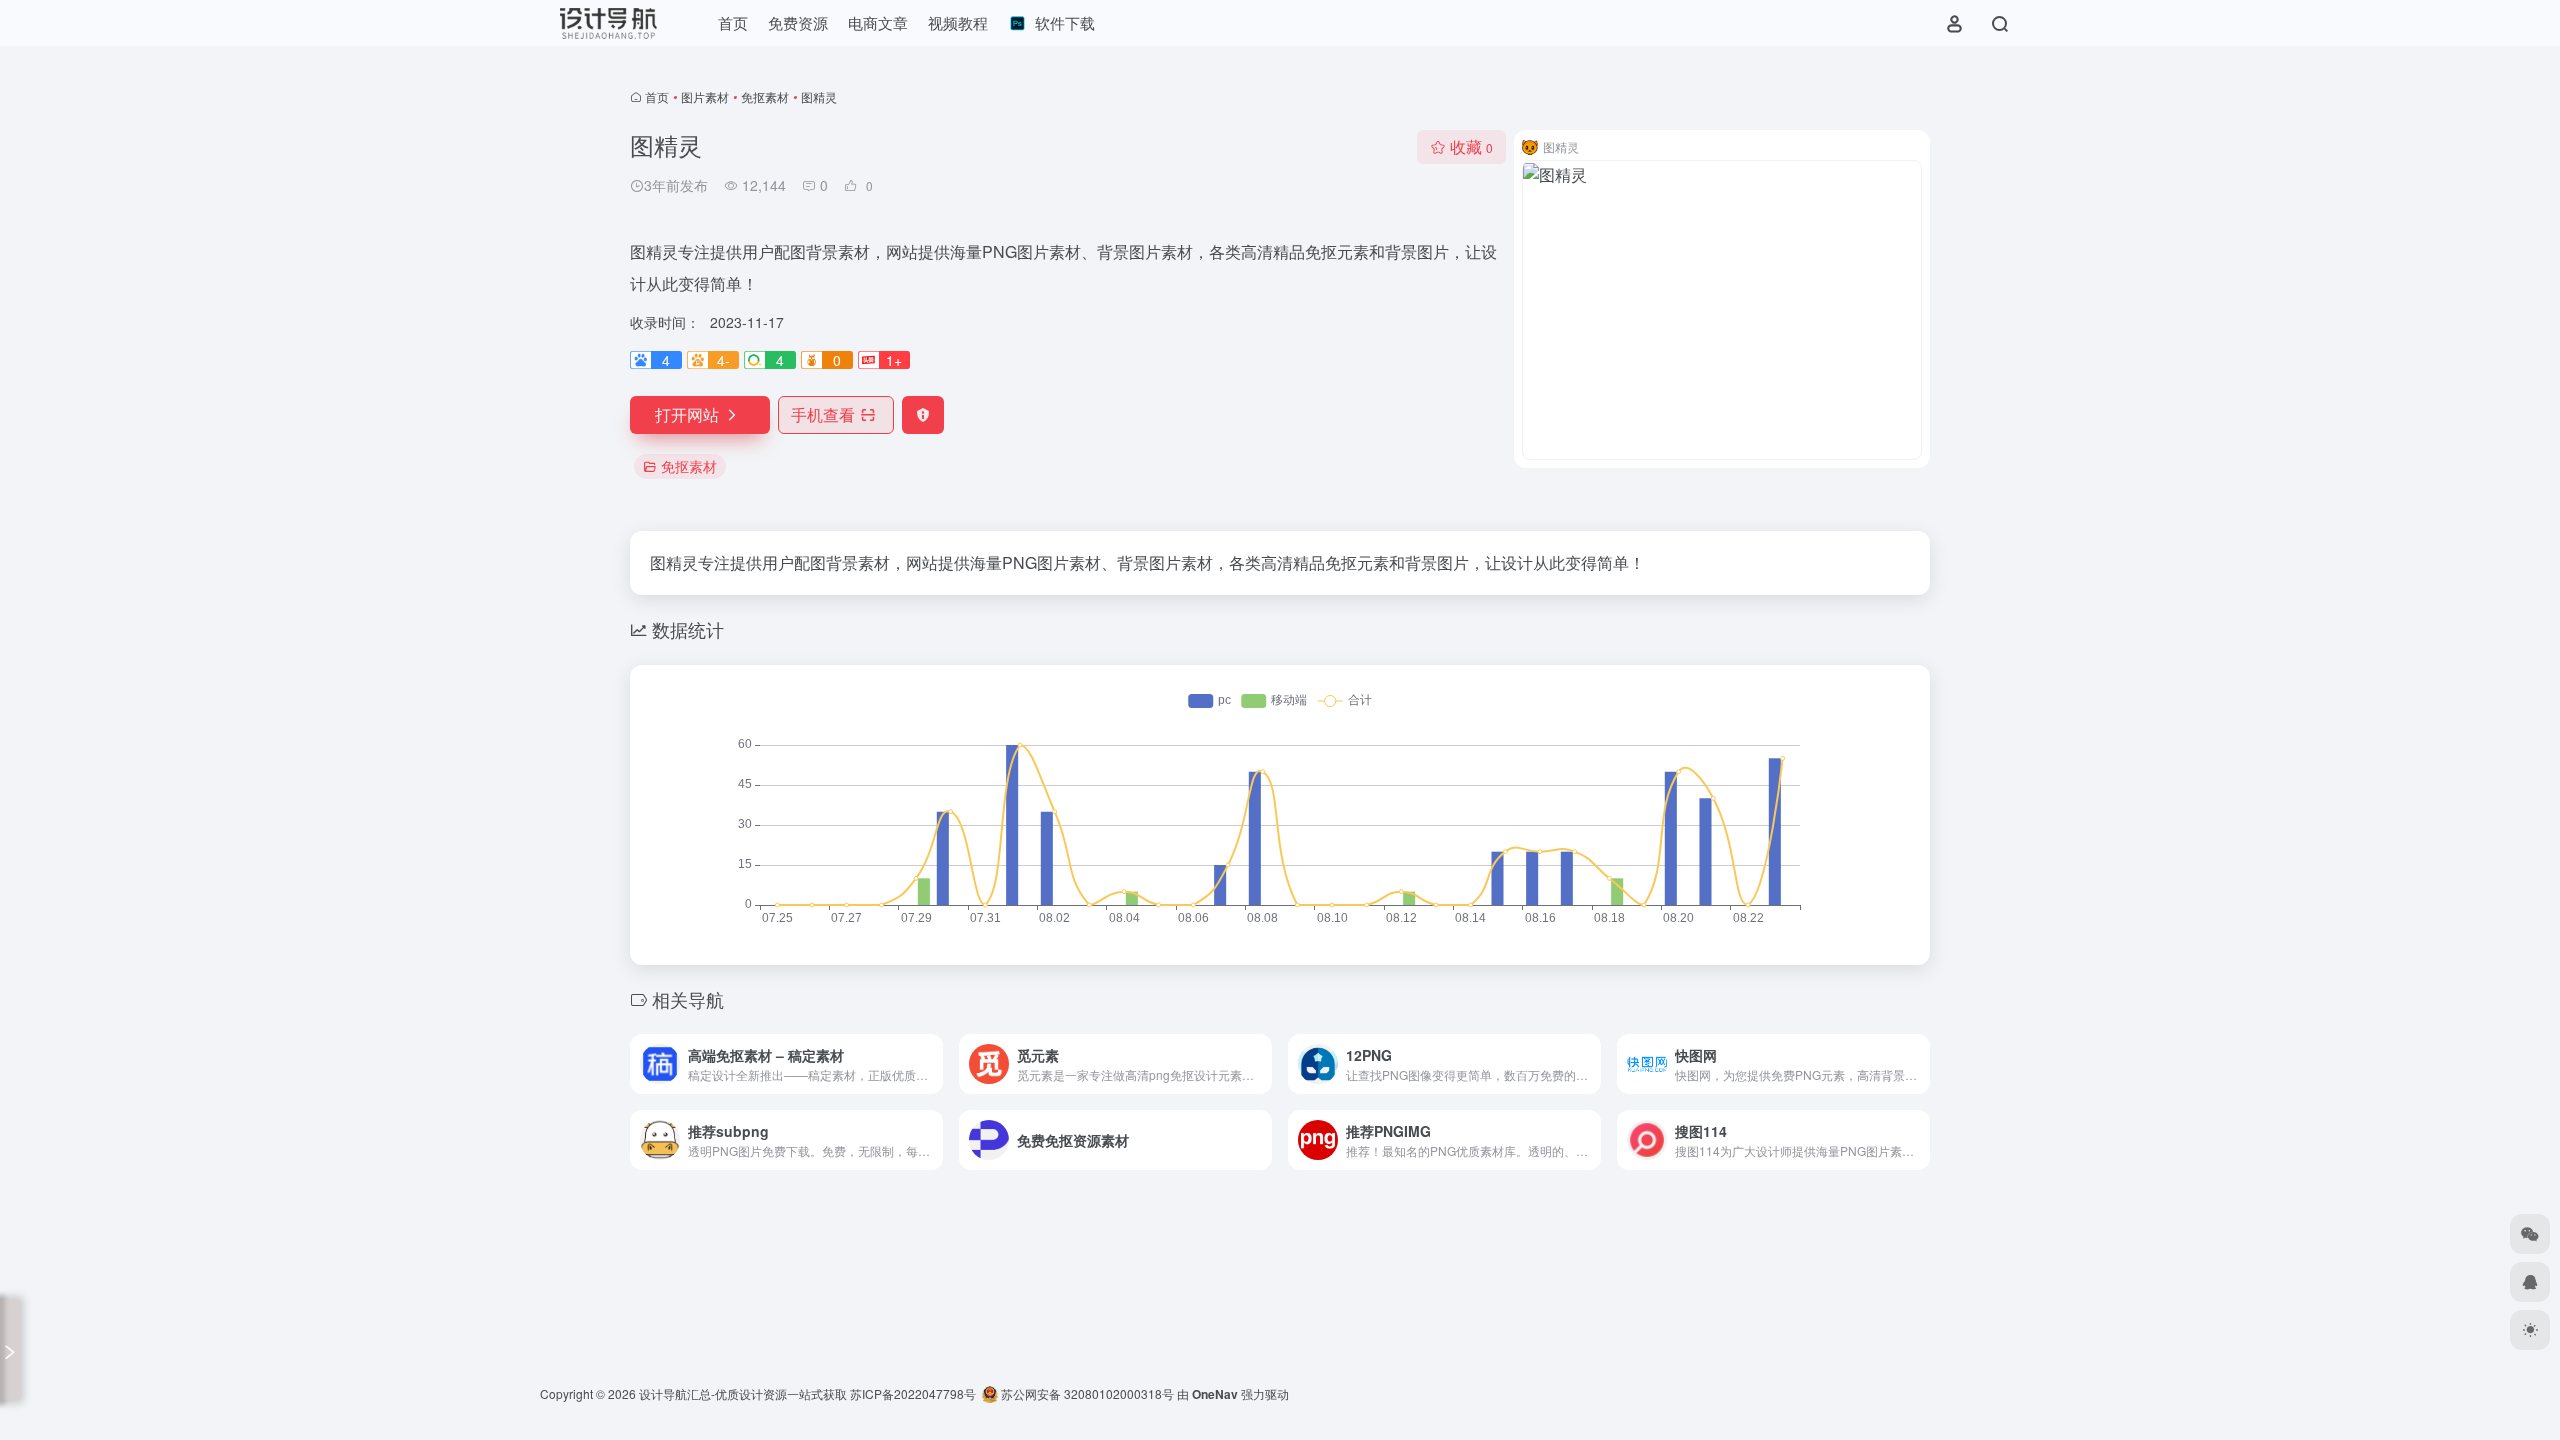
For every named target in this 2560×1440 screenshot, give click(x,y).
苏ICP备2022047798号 (913, 1393)
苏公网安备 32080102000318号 (1086, 1393)
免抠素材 (765, 96)
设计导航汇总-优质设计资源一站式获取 (743, 1393)
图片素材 (705, 96)
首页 (657, 96)
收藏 (1471, 146)
